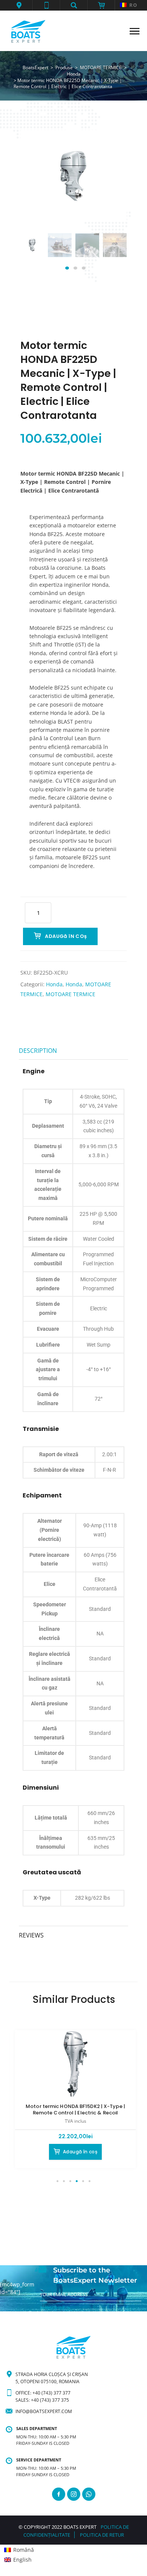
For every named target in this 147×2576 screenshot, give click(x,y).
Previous (35, 253)
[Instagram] (74, 2494)
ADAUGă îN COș (66, 936)
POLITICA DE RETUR (102, 2535)
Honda (54, 984)
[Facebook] (59, 2494)
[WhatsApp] (89, 2494)
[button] (19, 5)
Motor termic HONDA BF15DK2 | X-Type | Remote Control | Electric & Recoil (75, 2109)
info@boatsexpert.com (44, 2411)
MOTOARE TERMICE (70, 994)
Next (112, 253)
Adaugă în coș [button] (80, 2152)
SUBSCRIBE (52, 2308)
